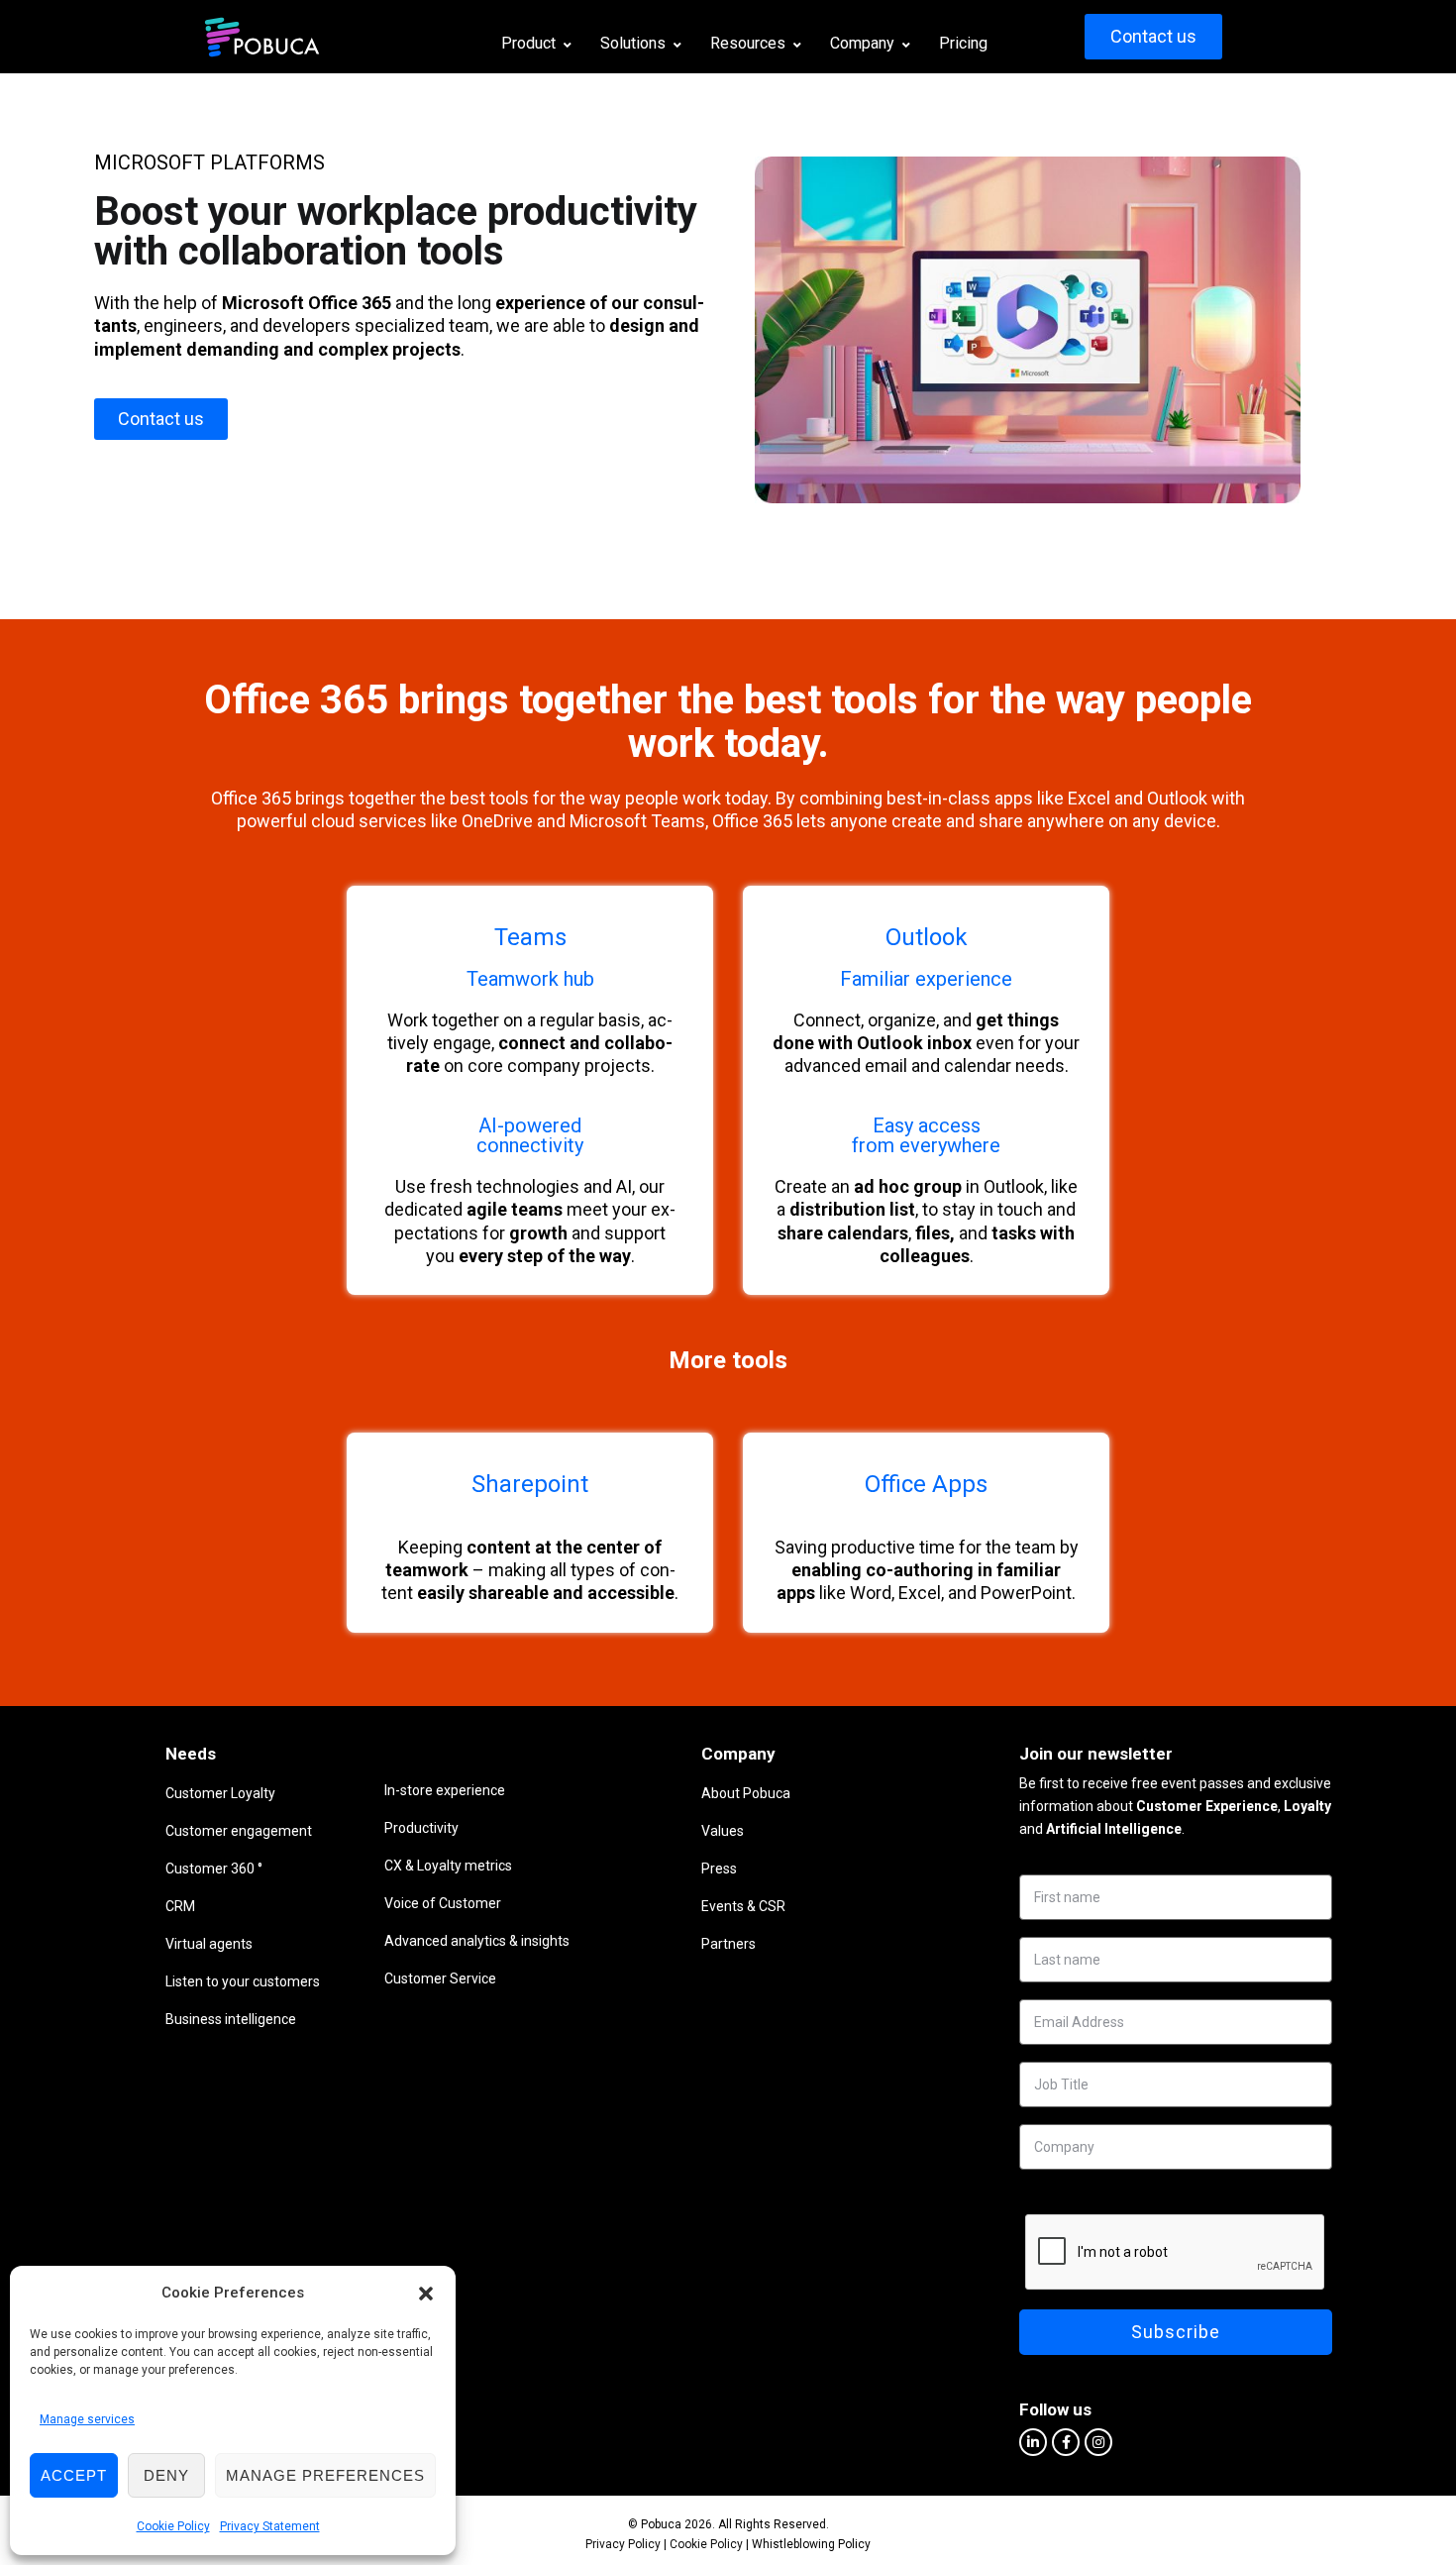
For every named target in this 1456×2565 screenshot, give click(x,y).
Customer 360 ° (214, 1869)
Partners (728, 1944)
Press (719, 1869)
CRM (180, 1906)
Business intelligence (231, 2019)
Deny (166, 2475)
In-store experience (445, 1790)
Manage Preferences (325, 2475)
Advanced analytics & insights (477, 1941)
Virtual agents (209, 1944)
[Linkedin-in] (1033, 2442)
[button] (426, 2294)
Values (723, 1831)
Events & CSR (743, 1906)
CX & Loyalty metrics (448, 1866)
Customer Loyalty (220, 1793)
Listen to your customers (243, 1981)
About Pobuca (746, 1793)
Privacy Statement (270, 2526)
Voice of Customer (443, 1903)
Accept (74, 2475)
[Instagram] (1098, 2442)
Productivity (421, 1828)
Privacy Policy (623, 2544)
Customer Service (440, 1978)
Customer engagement (239, 1831)
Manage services (87, 2419)
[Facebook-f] (1066, 2442)
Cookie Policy (173, 2526)
